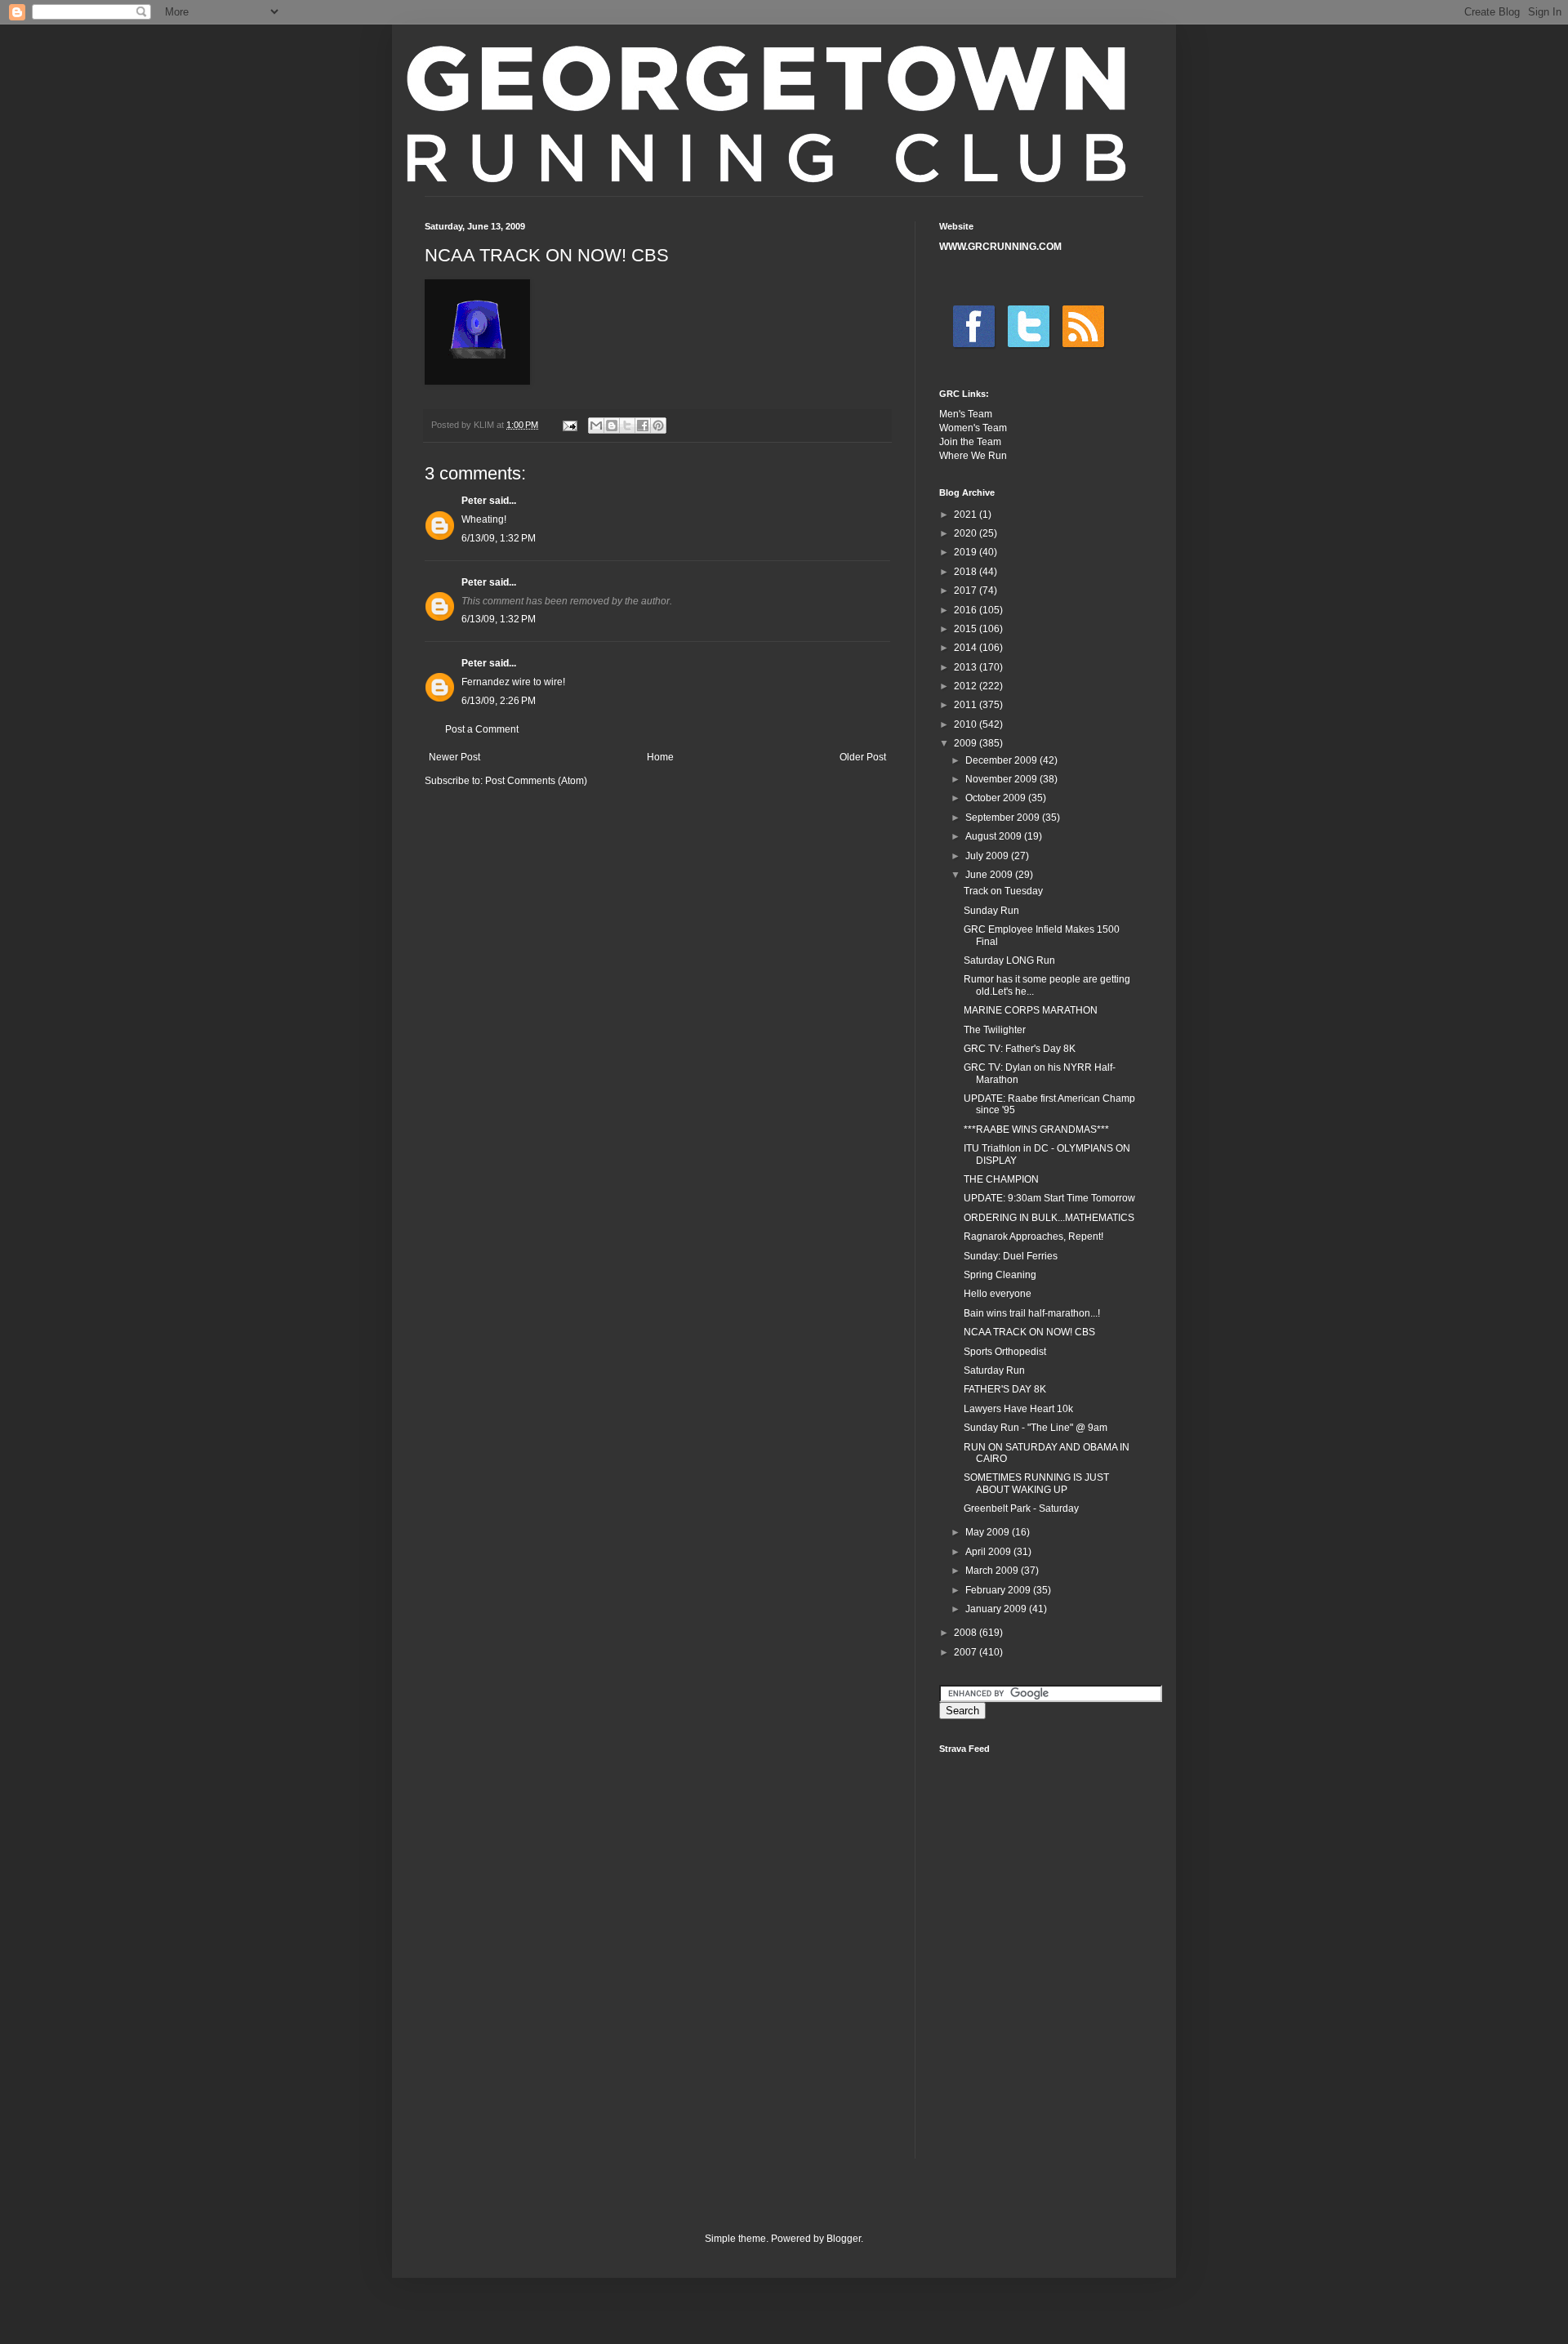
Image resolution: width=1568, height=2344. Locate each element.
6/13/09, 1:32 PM (499, 538)
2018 (967, 572)
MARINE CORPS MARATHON (1031, 1010)
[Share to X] (627, 426)
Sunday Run (991, 911)
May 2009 (989, 1532)
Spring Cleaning (1000, 1275)
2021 (967, 515)
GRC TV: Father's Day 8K (1020, 1049)
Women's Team (973, 428)
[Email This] (596, 426)
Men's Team (966, 414)
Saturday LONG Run (1009, 960)
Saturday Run (994, 1370)
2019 (967, 552)
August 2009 (995, 836)
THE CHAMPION (1001, 1179)
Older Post (863, 757)
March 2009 (993, 1571)
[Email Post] (569, 425)
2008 (967, 1633)
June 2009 (990, 875)
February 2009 (999, 1590)
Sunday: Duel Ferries (1011, 1256)
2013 (967, 667)
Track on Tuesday (1003, 891)
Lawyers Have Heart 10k (1018, 1409)
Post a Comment (482, 729)
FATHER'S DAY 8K (1005, 1389)
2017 (967, 590)
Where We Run (973, 456)
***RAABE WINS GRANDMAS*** (1036, 1130)
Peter (474, 501)
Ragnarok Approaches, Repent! (1033, 1237)
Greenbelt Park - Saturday (1021, 1508)
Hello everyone (998, 1294)
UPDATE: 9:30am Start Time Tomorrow (1049, 1198)
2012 (967, 686)
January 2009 (997, 1609)
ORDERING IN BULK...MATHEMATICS (1049, 1218)
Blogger (844, 2239)
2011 (967, 705)
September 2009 (1004, 818)
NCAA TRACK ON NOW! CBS (1029, 1332)
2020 (967, 533)
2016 (967, 610)
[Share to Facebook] (643, 426)
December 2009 (1002, 760)
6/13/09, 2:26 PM (499, 701)
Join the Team (970, 442)
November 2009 (1002, 779)
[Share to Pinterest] (658, 426)
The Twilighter (995, 1030)
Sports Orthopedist (1005, 1352)
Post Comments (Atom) (536, 781)
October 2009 (997, 798)
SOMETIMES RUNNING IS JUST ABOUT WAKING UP (1036, 1483)
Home (660, 757)
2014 (967, 648)
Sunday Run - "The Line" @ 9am (1036, 1428)
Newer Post (454, 757)
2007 (967, 1652)
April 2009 (989, 1552)
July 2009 (988, 856)
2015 (967, 629)
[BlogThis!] (612, 426)
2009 (967, 743)
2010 (967, 724)
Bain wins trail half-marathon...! (1032, 1313)
